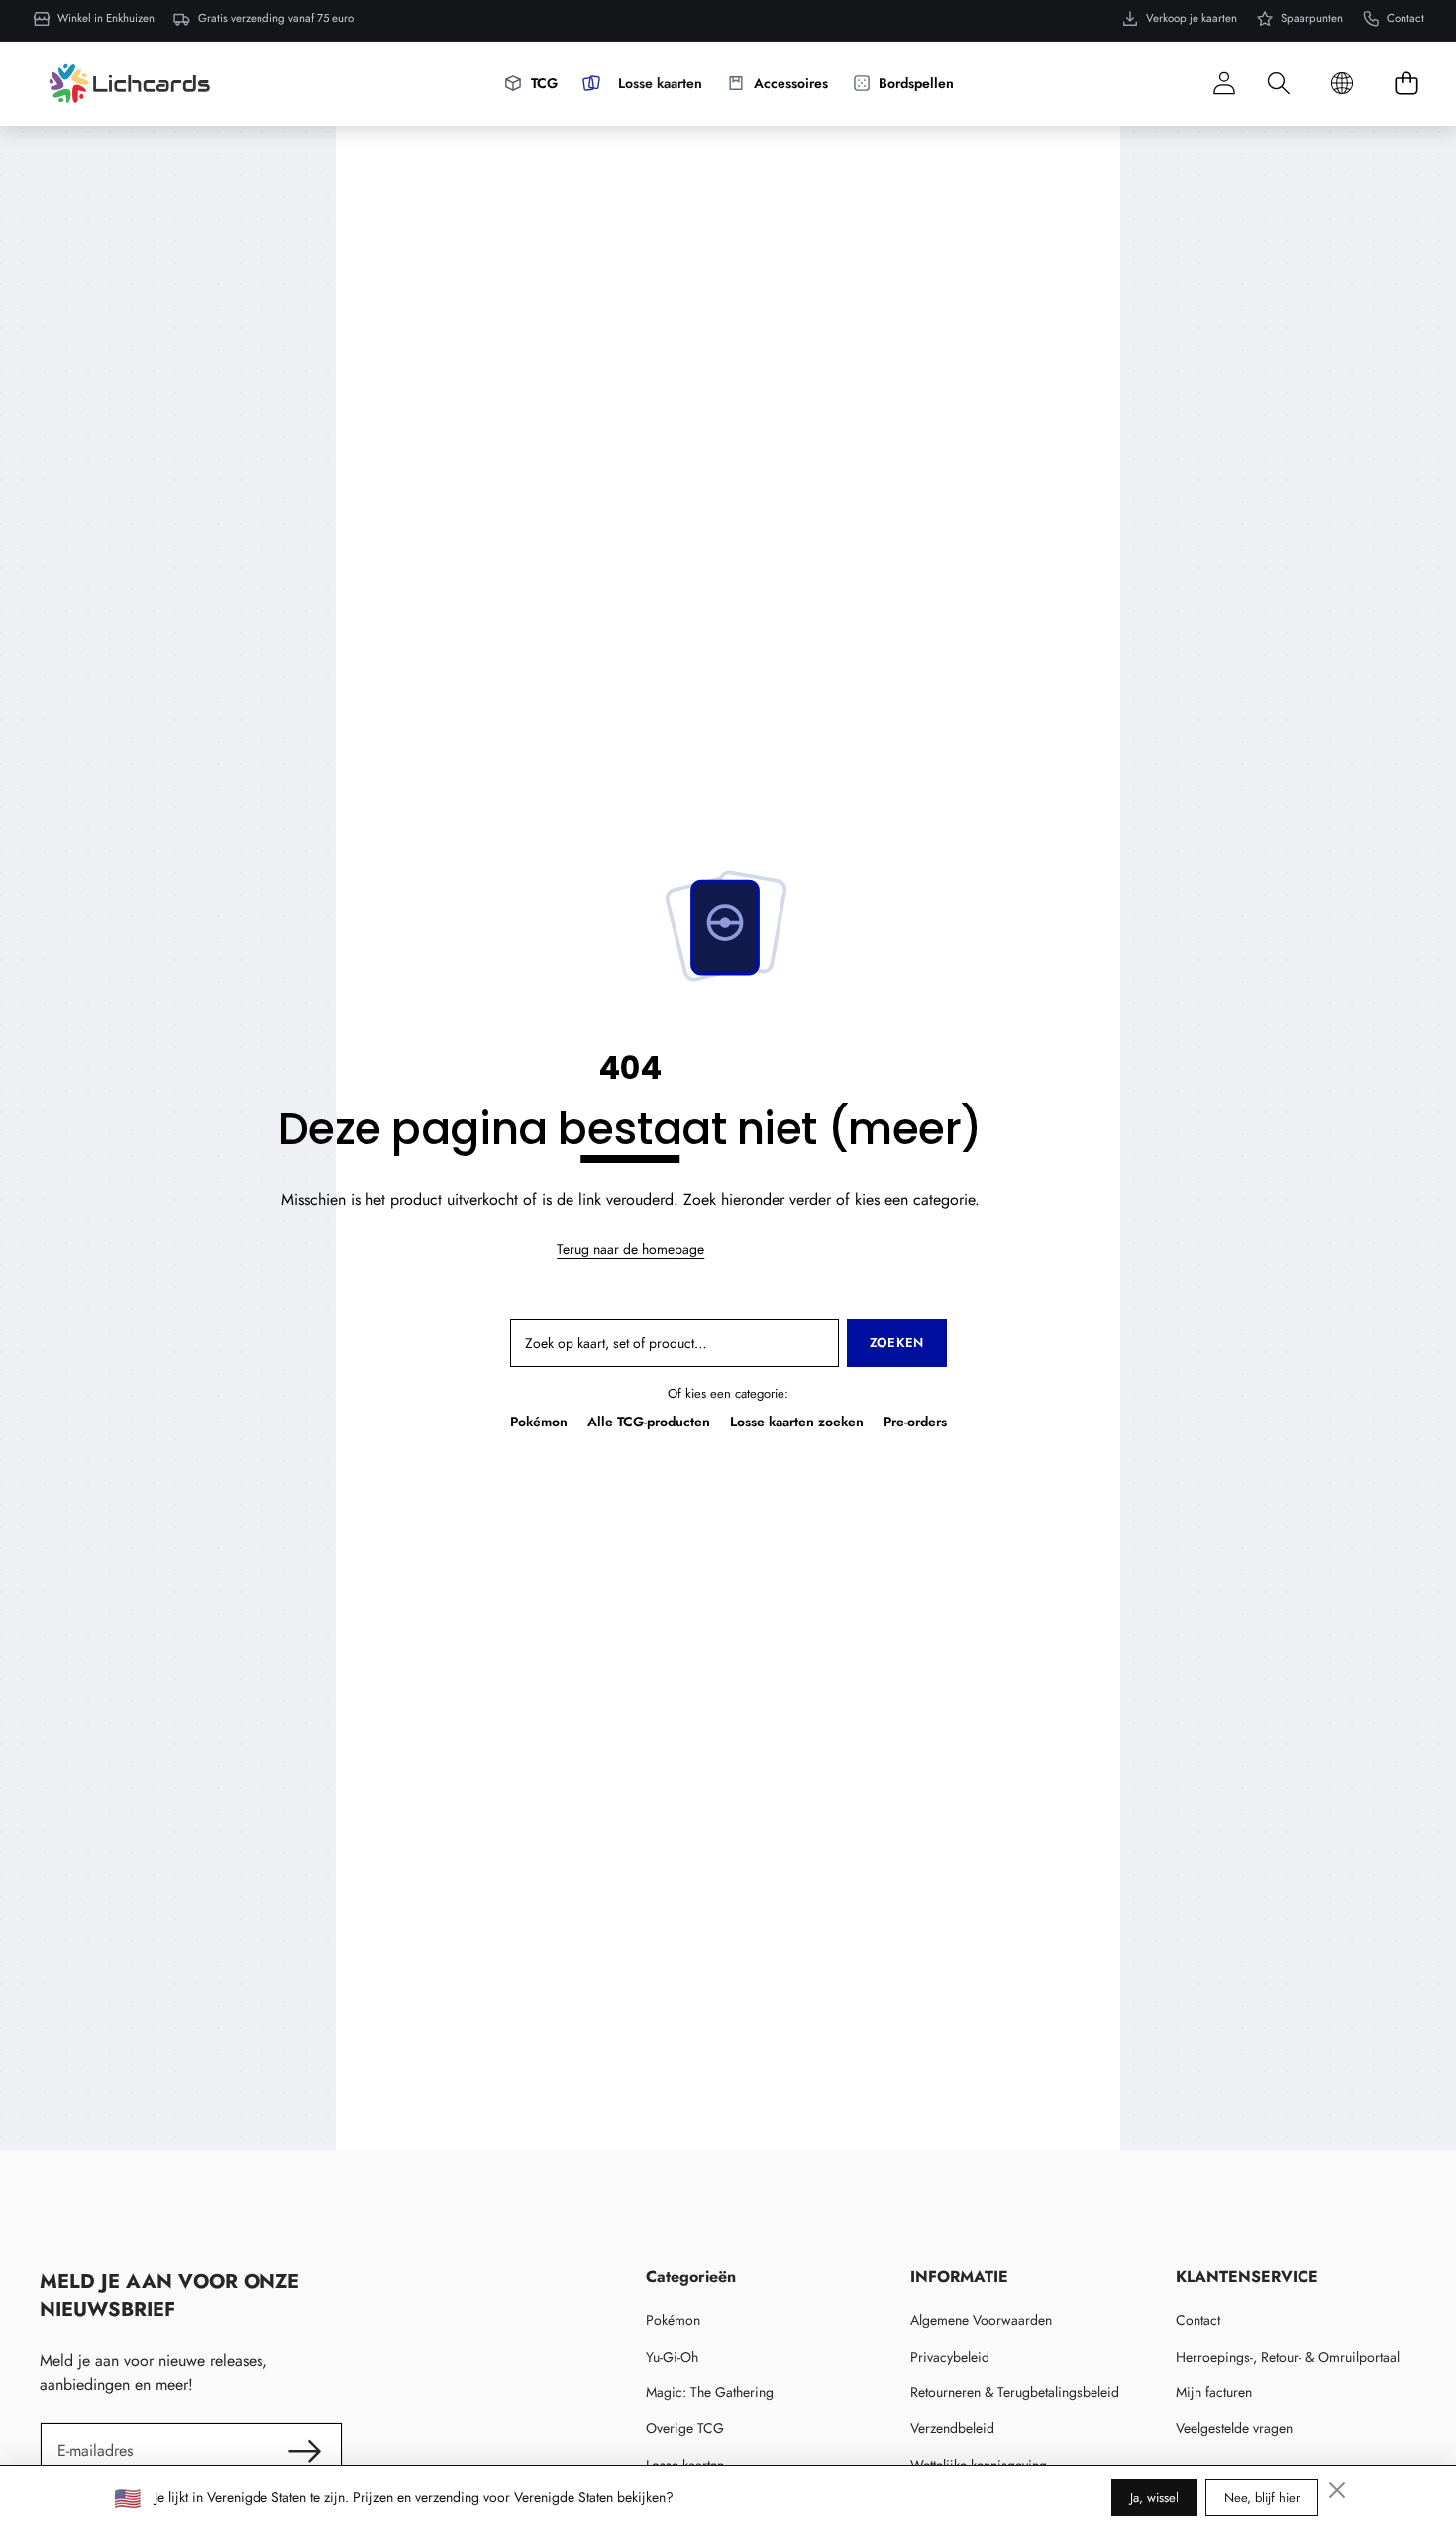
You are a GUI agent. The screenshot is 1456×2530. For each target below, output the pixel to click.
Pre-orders (915, 1422)
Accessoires (791, 83)
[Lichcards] (129, 83)
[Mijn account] (1224, 84)
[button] (1278, 84)
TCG (544, 83)
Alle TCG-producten (649, 1422)
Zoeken (897, 1343)
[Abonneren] (304, 2451)
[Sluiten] (1337, 2490)
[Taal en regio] (1342, 84)
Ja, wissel (1154, 2498)
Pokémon (539, 1422)
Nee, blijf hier (1262, 2498)
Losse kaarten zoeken (797, 1422)
